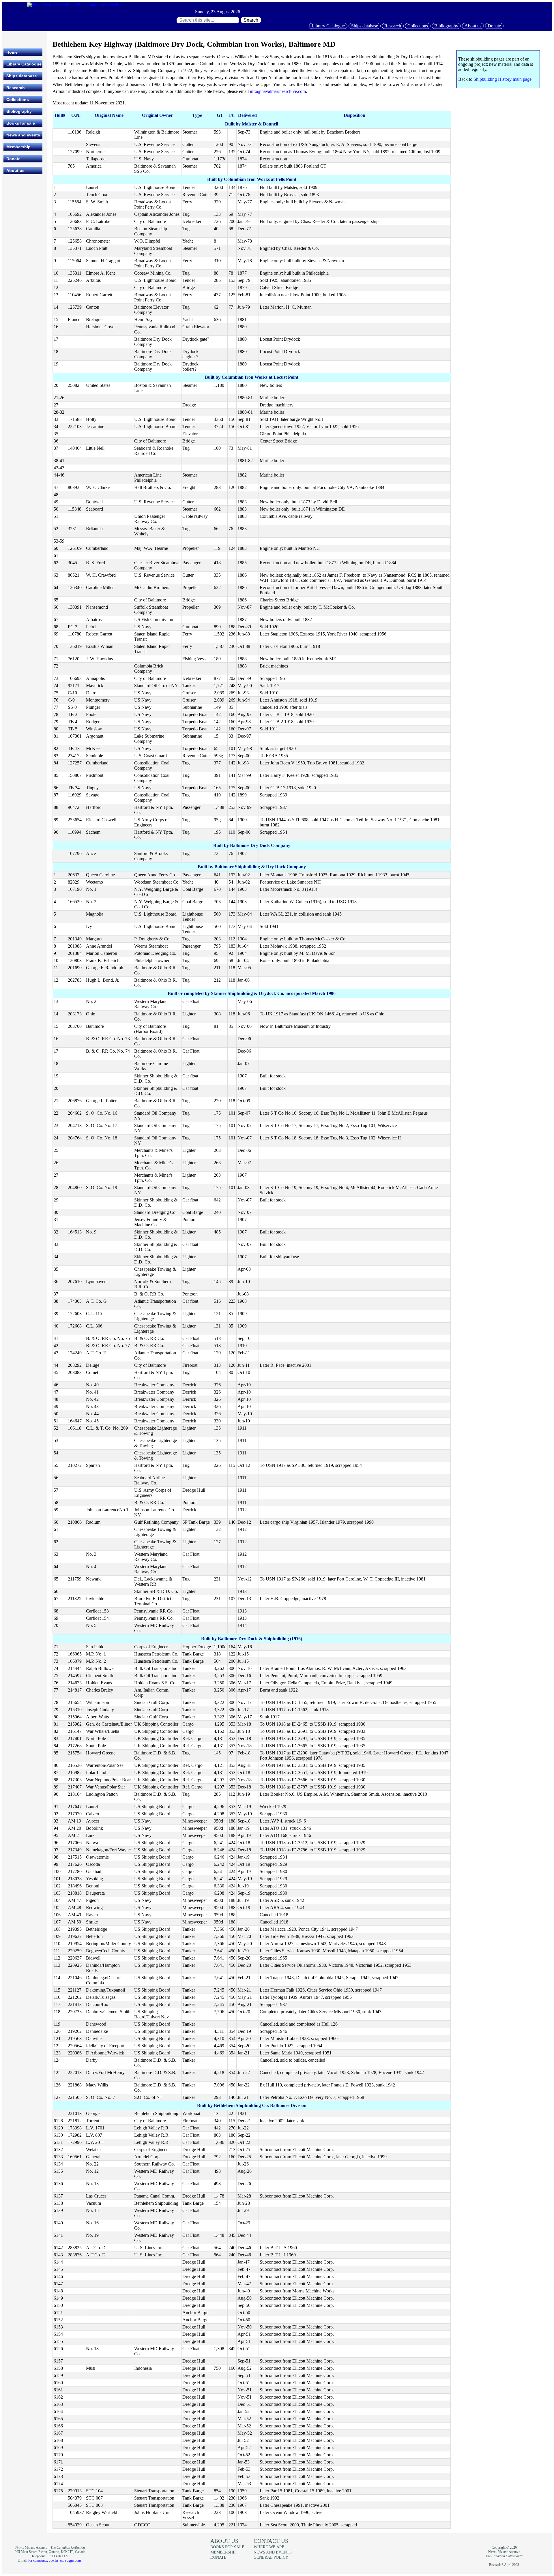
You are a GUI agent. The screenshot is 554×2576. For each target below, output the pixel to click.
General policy (271, 2557)
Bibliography (446, 26)
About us (473, 26)
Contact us (271, 2541)
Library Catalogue (328, 26)
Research (393, 26)
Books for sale (21, 123)
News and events (23, 135)
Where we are (269, 2547)
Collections (418, 26)
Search (251, 20)
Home (12, 52)
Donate (494, 26)
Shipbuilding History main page (502, 79)
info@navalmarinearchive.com (278, 91)
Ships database (365, 26)
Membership (18, 147)
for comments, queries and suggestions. (55, 2560)
